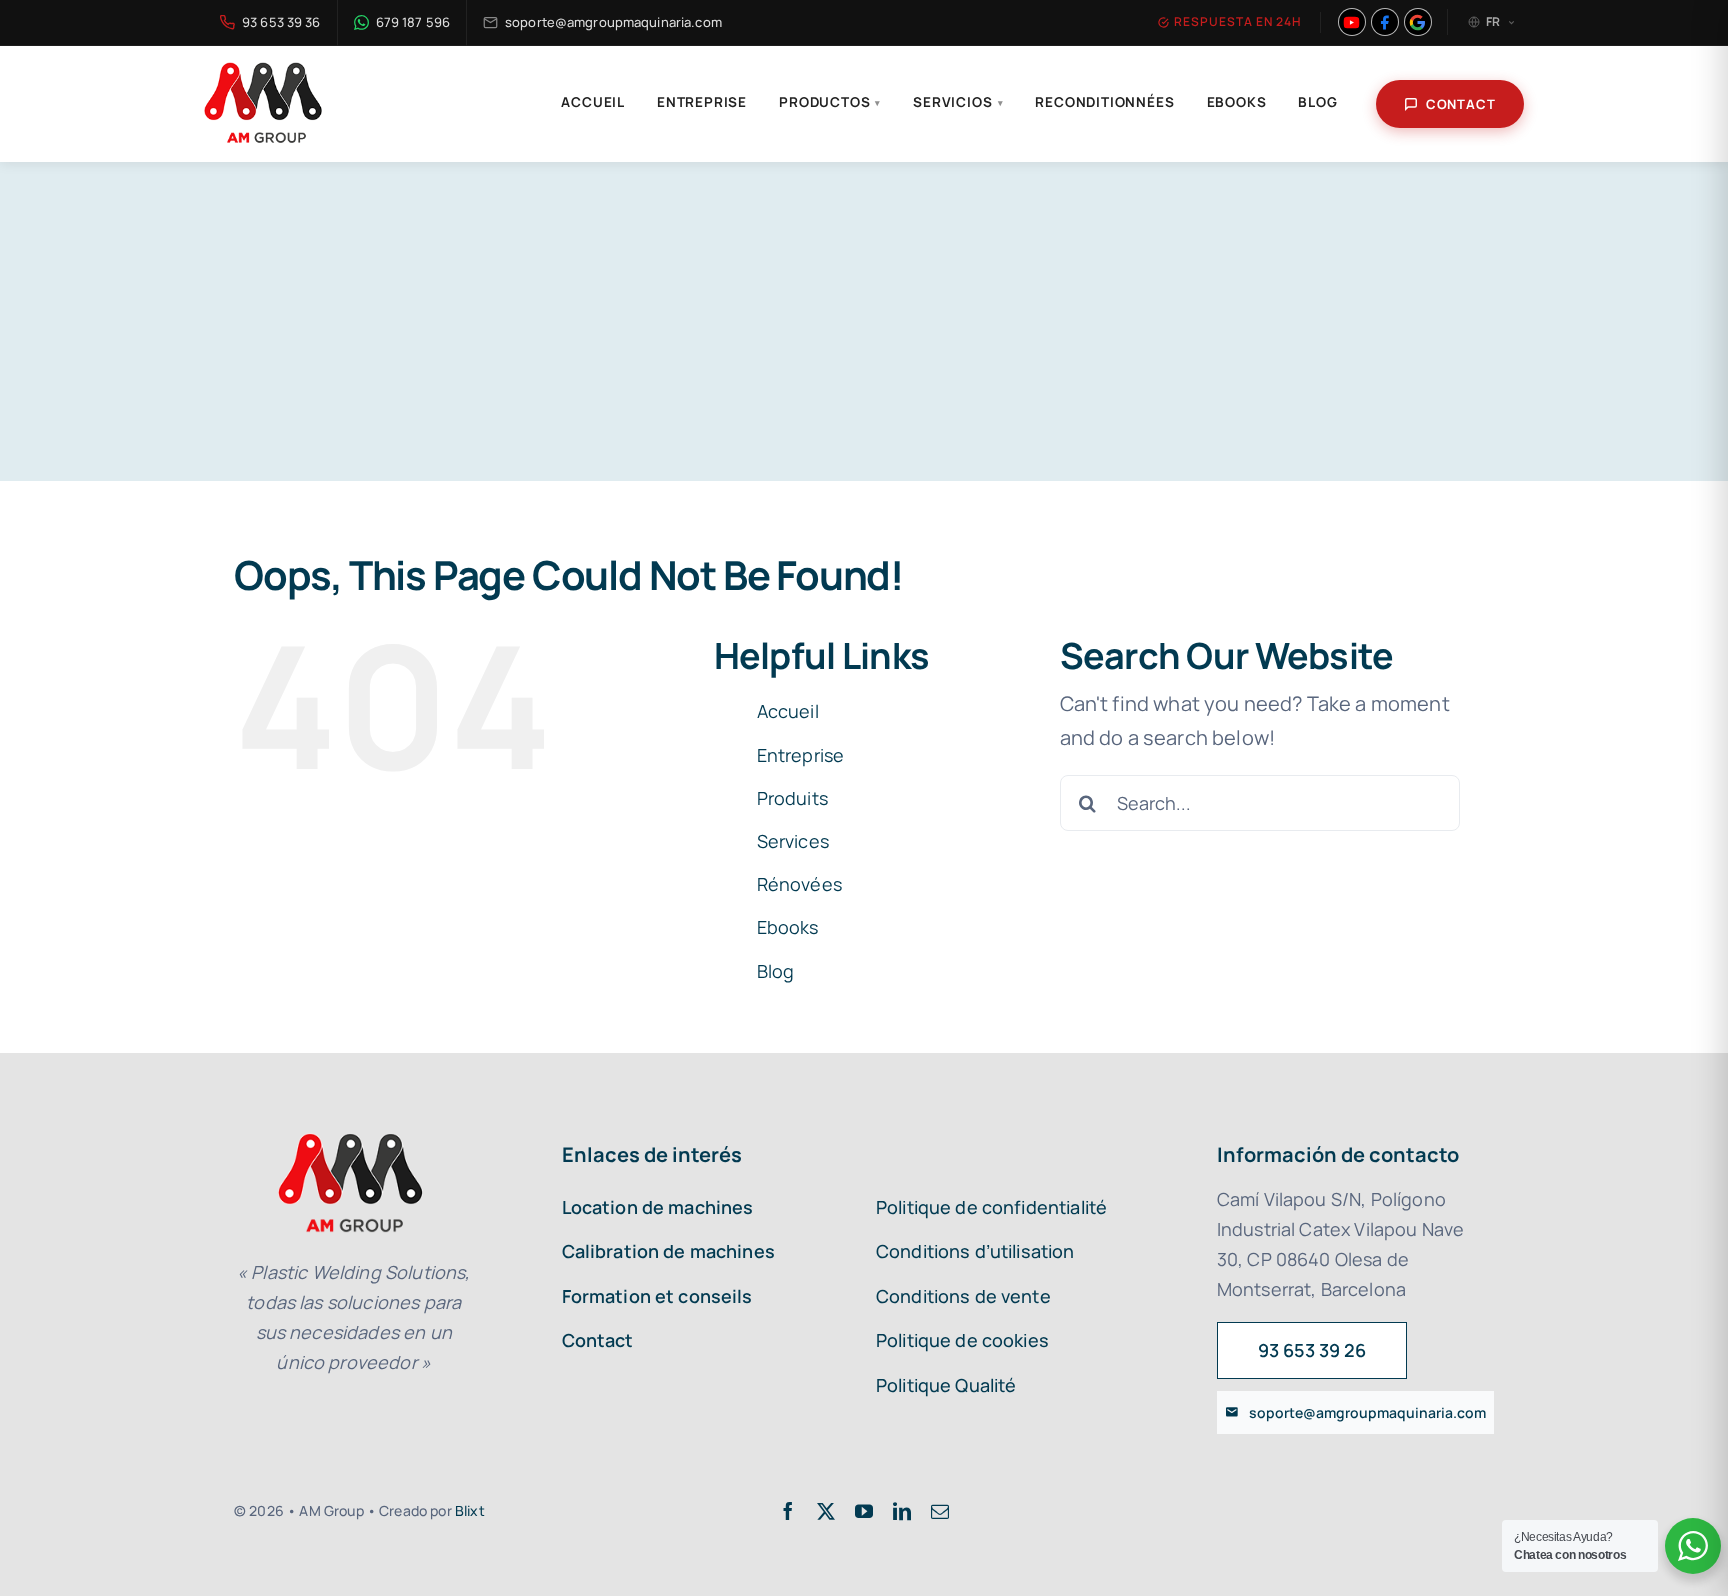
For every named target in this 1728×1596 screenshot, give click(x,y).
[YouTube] (1352, 22)
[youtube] (864, 1511)
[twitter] (826, 1511)
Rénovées (799, 884)
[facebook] (788, 1511)
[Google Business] (1418, 22)
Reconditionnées (1104, 102)
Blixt (470, 1510)
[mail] (940, 1511)
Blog (1317, 102)
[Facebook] (1385, 22)
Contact (1461, 104)
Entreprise (702, 102)
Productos (830, 102)
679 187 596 (413, 22)
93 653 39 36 (281, 22)
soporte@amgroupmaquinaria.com (613, 22)
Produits (792, 798)
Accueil (593, 102)
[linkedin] (902, 1511)
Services (793, 841)
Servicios (958, 102)
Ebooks (1237, 102)
